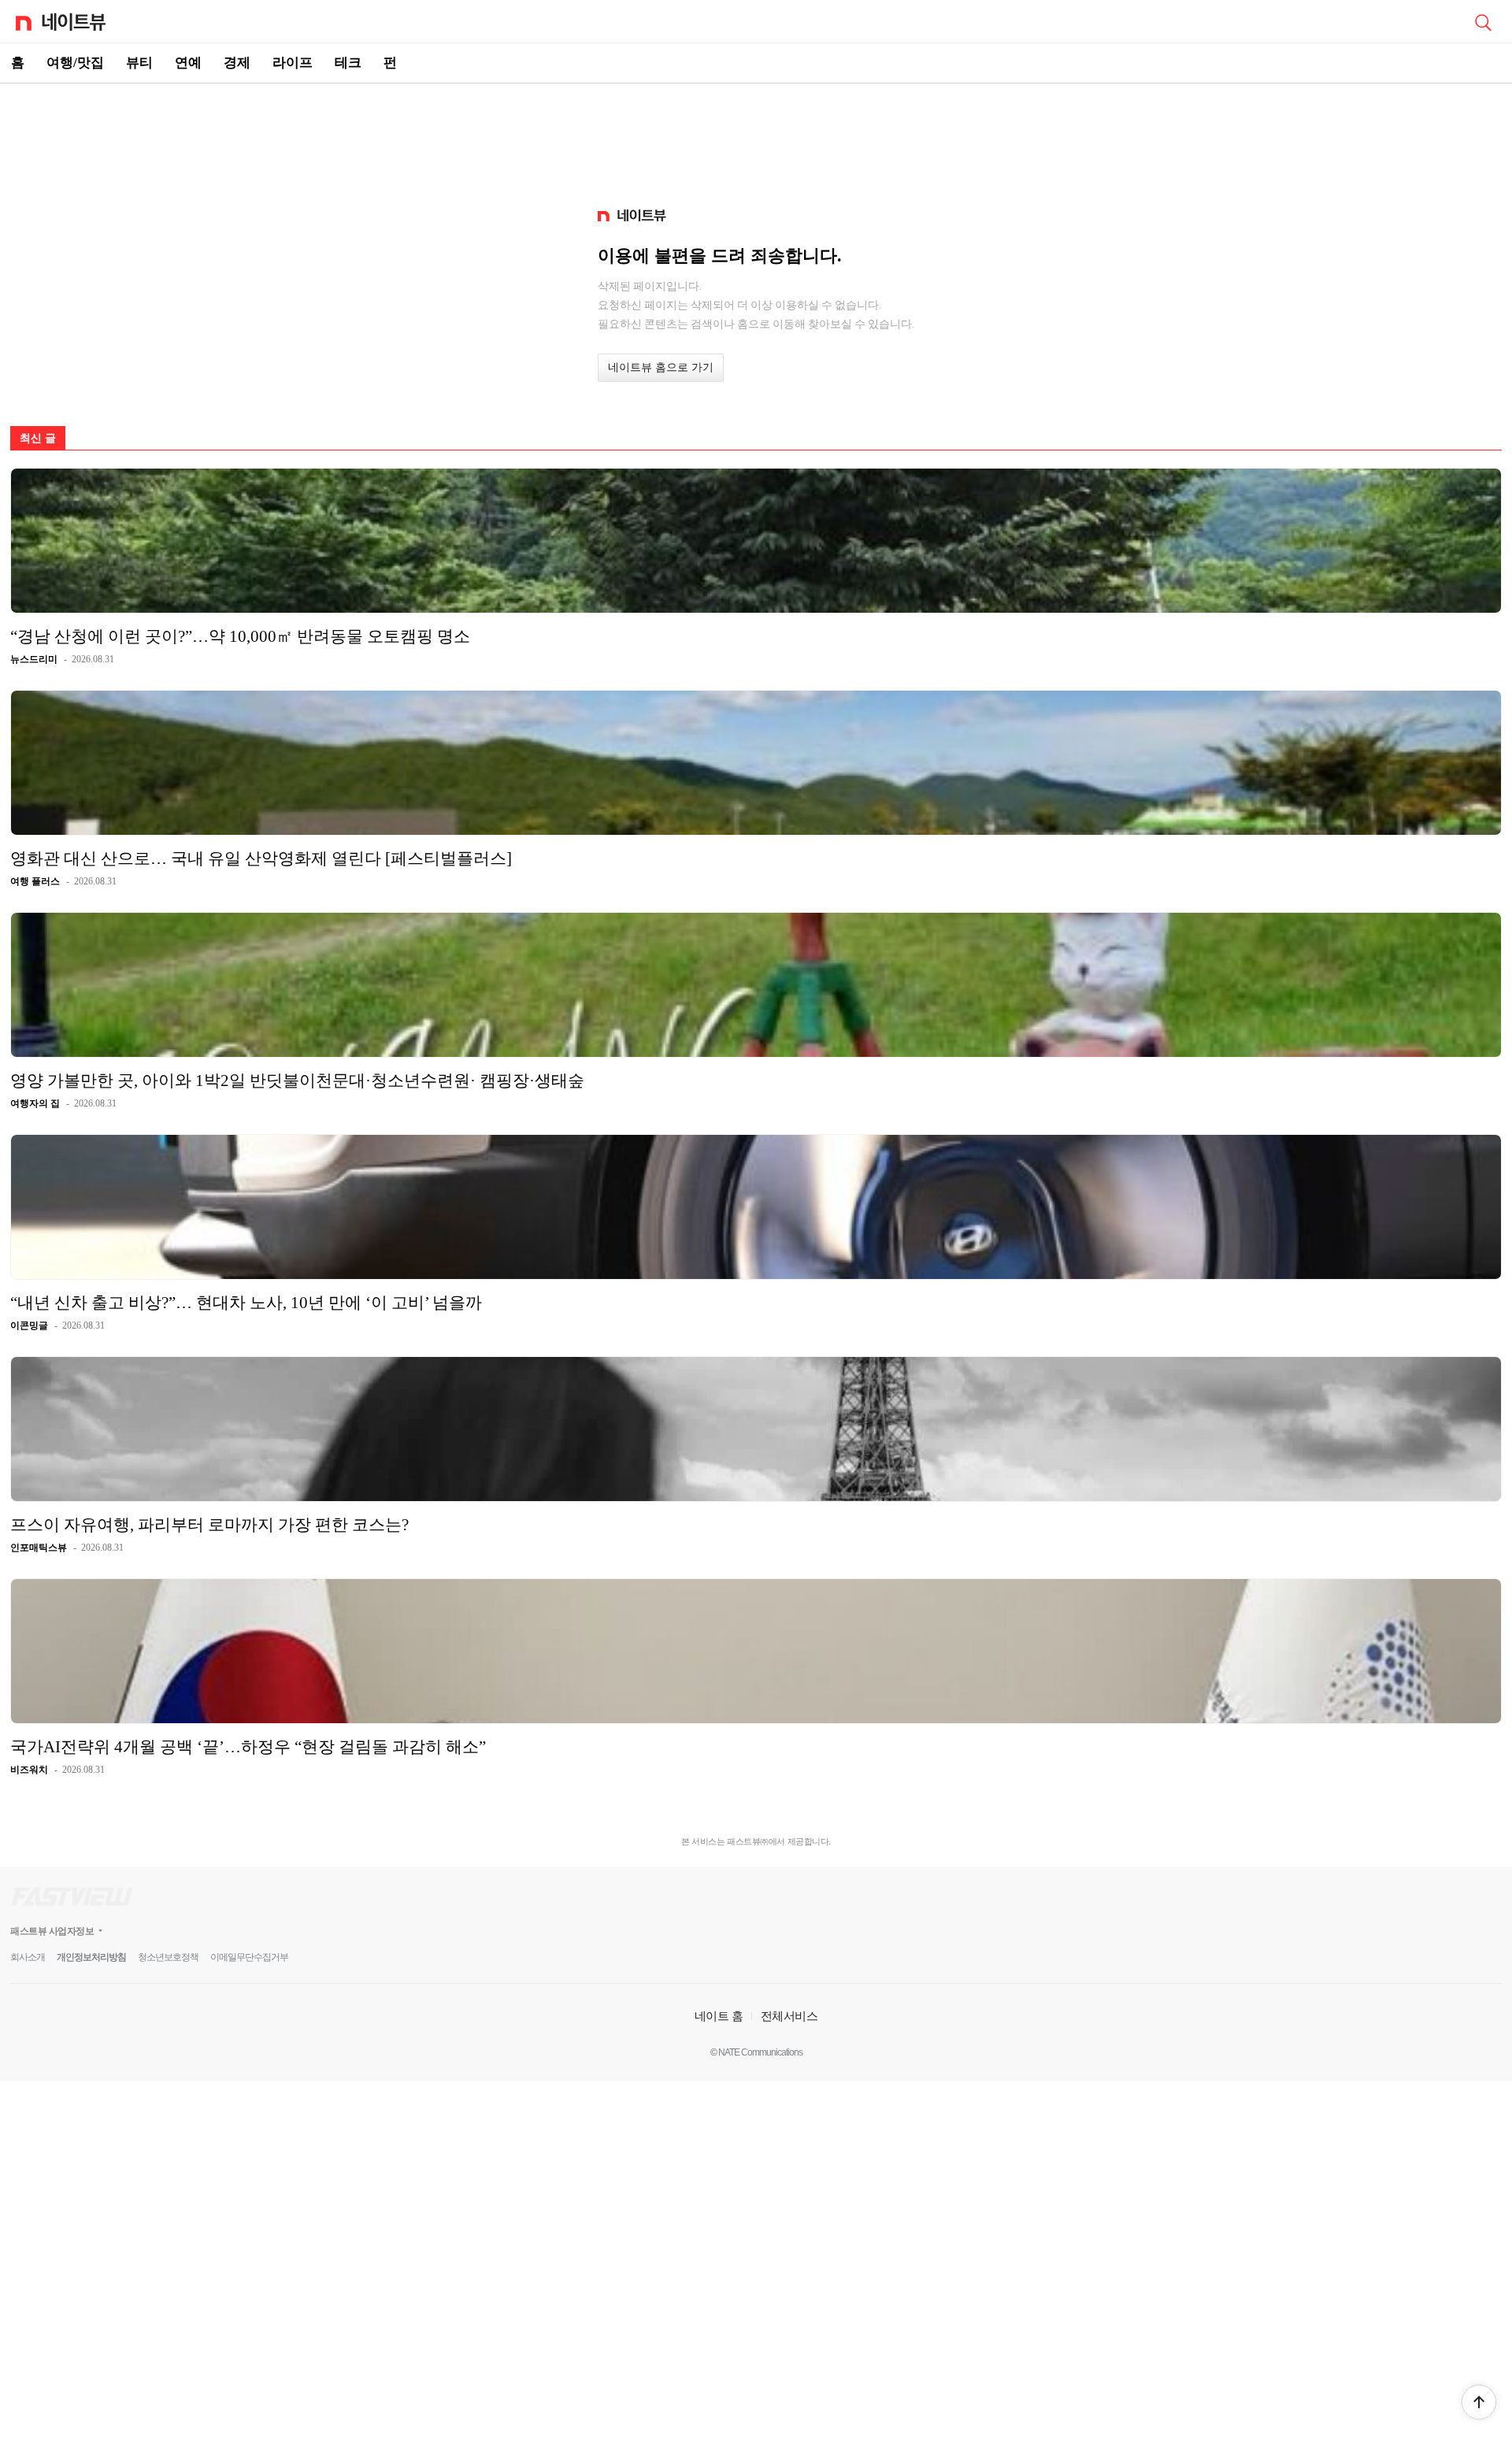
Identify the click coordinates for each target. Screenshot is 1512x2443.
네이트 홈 (719, 2016)
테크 (348, 63)
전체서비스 (789, 2016)
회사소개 (28, 1957)
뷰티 (139, 63)
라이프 (293, 63)
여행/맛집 (75, 63)
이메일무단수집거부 (249, 1957)
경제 (237, 63)
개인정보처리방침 (91, 1957)
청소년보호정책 (168, 1957)
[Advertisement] (756, 139)
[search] (1483, 21)
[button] (1479, 2402)
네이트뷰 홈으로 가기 (661, 367)
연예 (188, 63)
